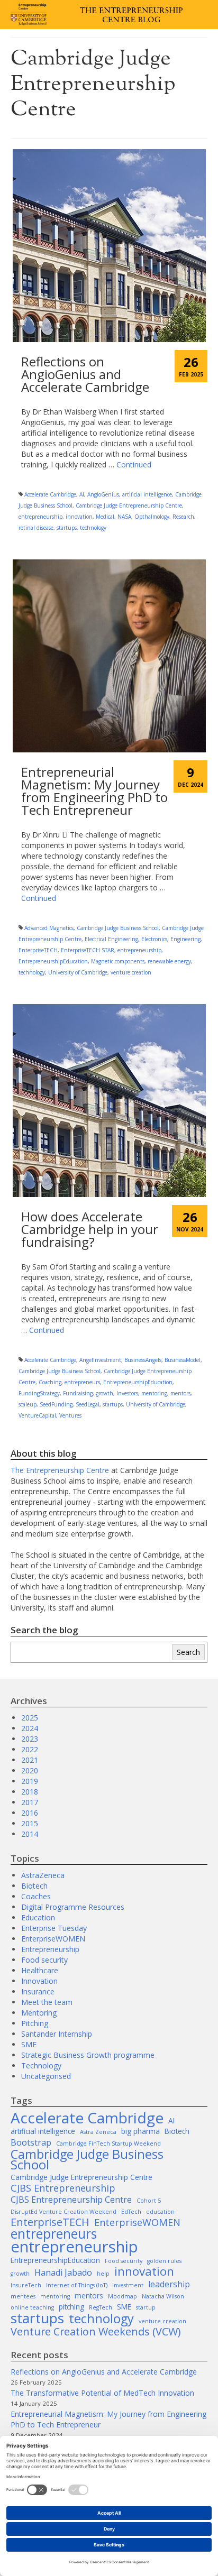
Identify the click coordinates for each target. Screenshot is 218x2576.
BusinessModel (183, 1360)
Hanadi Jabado (63, 2273)
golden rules (164, 2261)
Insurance (38, 1991)
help (103, 2274)
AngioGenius (103, 494)
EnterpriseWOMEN (53, 1939)
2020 (30, 1770)
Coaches (36, 1896)
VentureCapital (37, 1415)
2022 (30, 1749)
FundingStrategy (39, 1393)
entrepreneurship (40, 517)
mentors (180, 1393)
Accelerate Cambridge (50, 494)
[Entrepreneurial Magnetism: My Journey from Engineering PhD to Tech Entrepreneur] (109, 655)
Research (183, 517)
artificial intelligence (147, 494)
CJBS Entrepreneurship (63, 2188)
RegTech (101, 2307)
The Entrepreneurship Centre (60, 1470)
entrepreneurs (82, 1382)
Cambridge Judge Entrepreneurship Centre (129, 505)
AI (82, 494)
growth (105, 1393)
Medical (105, 517)
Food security (44, 1960)
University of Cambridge (78, 972)
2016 (30, 1813)
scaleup (28, 1404)
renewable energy (169, 961)
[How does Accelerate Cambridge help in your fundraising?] (109, 1100)
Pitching (35, 2023)
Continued (134, 464)
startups (67, 528)
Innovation (39, 1981)
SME (29, 2044)
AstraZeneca (43, 1875)
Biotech (34, 1886)
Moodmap (122, 2296)
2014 (30, 1834)
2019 (30, 1781)
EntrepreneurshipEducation (53, 961)
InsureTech (26, 2285)
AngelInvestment (100, 1360)
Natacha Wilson (163, 2296)
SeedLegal (88, 1404)
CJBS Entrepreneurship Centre (71, 2200)
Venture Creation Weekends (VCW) (96, 2332)
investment (128, 2285)
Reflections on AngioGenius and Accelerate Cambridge (104, 2372)
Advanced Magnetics (49, 928)
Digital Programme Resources (73, 1907)
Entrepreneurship (50, 1949)
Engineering (185, 939)
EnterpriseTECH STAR (88, 950)
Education (38, 1917)
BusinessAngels (143, 1360)
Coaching (50, 1382)
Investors (127, 1393)
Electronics (154, 939)
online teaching (32, 2307)
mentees (23, 2296)
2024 (30, 1728)
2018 (30, 1792)
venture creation (131, 972)
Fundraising (78, 1393)
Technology (41, 2066)
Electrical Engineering (111, 939)
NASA (124, 517)
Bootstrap (31, 2142)
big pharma (140, 2131)
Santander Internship (57, 2034)
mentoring (154, 1393)
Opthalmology (152, 517)
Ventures (70, 1415)
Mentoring (39, 2013)
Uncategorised (46, 2076)
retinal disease (36, 528)
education (160, 2212)
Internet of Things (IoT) (77, 2285)
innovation (79, 517)
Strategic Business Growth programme (88, 2055)
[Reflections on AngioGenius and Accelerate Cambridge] (109, 245)
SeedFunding (56, 1404)
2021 (30, 1760)
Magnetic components (118, 961)
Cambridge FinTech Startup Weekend (108, 2143)
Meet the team (47, 2002)
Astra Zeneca (98, 2132)
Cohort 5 (149, 2201)
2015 (30, 1823)
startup (146, 2307)
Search (188, 1652)
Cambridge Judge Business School (118, 928)
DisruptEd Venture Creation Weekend (63, 2212)
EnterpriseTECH (38, 950)
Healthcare (40, 1970)
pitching (71, 2307)
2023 (30, 1739)
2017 (30, 1802)
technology (93, 528)
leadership (169, 2284)
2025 (30, 1718)
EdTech (131, 2212)
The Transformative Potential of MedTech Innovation (102, 2393)
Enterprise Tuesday (54, 1928)
